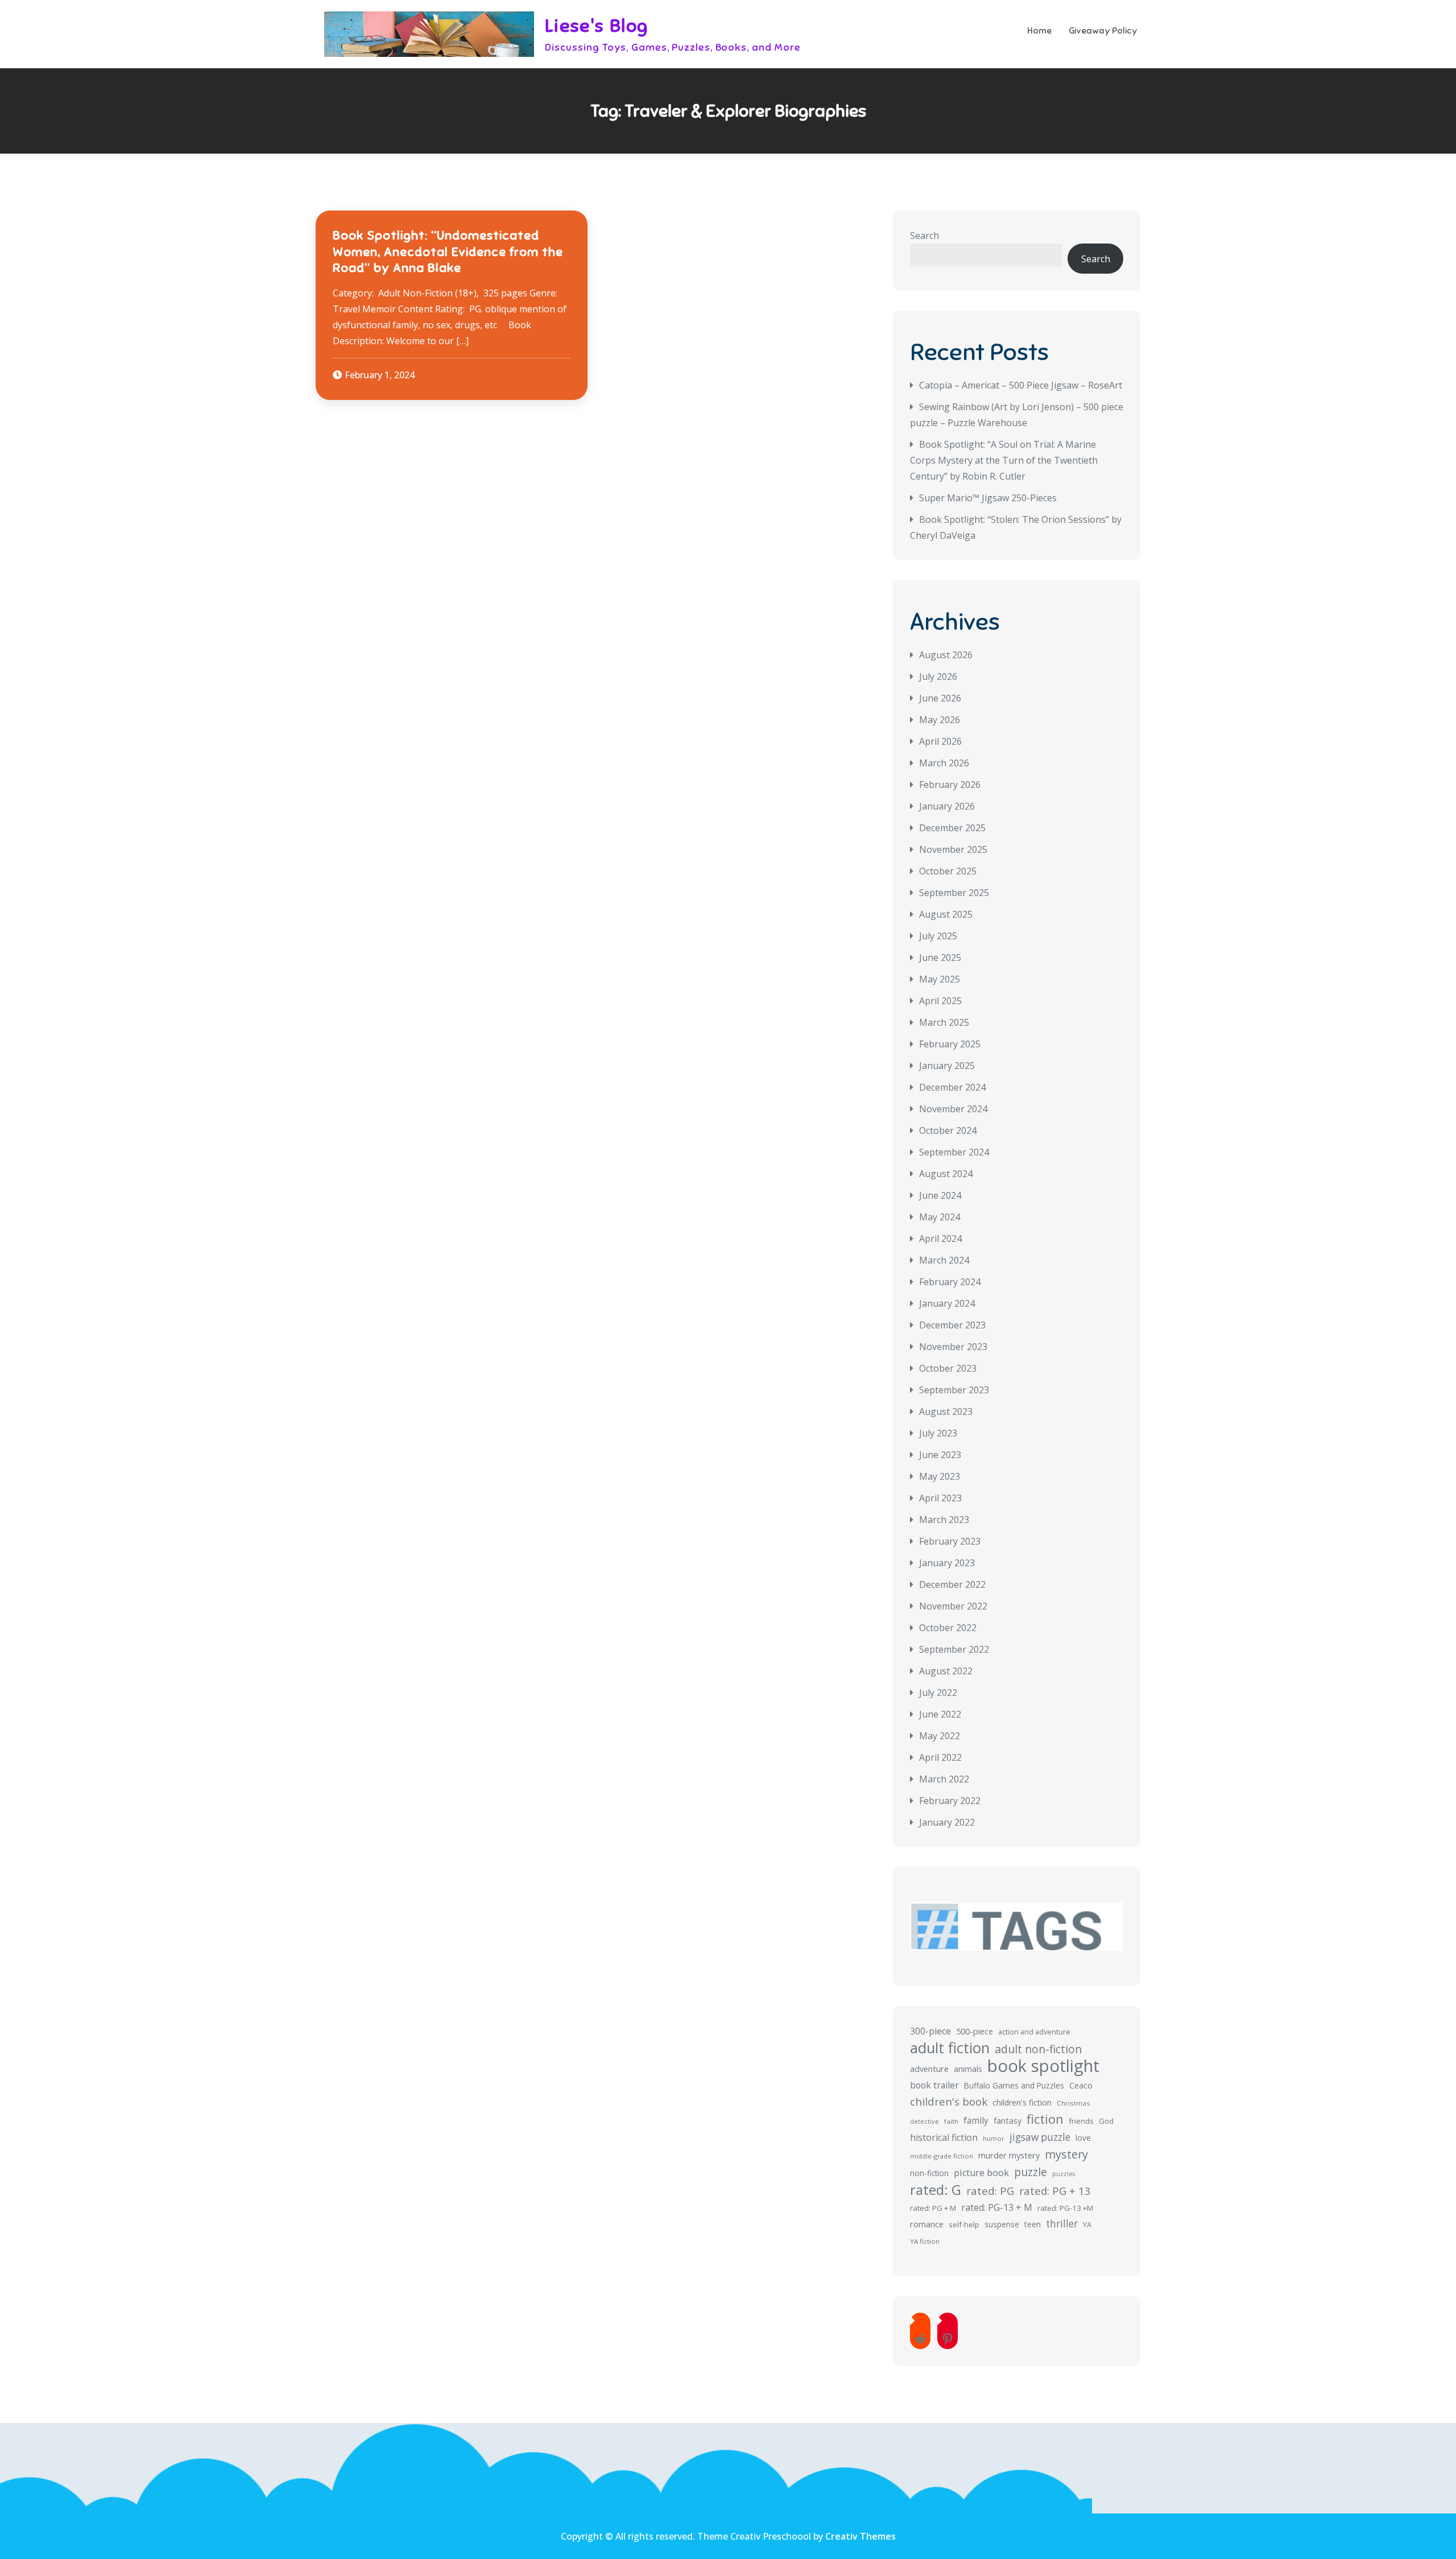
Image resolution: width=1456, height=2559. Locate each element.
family (976, 2120)
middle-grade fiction (942, 2156)
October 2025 (948, 871)
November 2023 (953, 1347)
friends (1081, 2121)
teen (1033, 2224)
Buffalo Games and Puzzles (1014, 2085)
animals (968, 2069)
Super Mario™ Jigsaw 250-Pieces (988, 498)
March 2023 (944, 1520)
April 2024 (940, 1239)
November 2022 (953, 1606)
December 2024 (952, 1087)
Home (1039, 31)
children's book (949, 2101)
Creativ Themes (861, 2536)
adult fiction (950, 2048)
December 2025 (952, 828)
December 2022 (952, 1584)
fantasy (1008, 2121)
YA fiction (925, 2241)
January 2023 (947, 1563)
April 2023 (940, 1498)
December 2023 (952, 1325)
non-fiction (929, 2173)
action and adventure (1034, 2032)
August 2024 (946, 1174)
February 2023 (950, 1541)
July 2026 (938, 676)
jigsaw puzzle (1040, 2137)
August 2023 (946, 1411)
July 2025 (938, 936)
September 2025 (954, 893)
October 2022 (948, 1628)
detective (925, 2121)
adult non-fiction (1038, 2049)
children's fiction (1022, 2102)
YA (1087, 2224)
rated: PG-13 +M (1065, 2208)
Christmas (1074, 2103)
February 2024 (950, 1282)
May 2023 (940, 1476)
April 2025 (940, 1001)
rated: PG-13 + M (997, 2207)
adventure (929, 2069)
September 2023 (954, 1390)
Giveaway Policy (1103, 31)
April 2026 (940, 741)
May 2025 (940, 979)
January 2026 (947, 806)
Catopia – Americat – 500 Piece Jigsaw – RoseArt (1021, 385)
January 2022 (947, 1822)
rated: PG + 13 (1055, 2191)
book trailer (934, 2085)
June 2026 (940, 698)
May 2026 (940, 720)
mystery (1066, 2154)
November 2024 (953, 1109)
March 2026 (944, 763)
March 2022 (944, 1779)
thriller (1062, 2224)
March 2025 (944, 1022)
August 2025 (946, 914)
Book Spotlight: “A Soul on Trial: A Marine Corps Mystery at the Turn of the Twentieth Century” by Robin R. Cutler (1004, 460)
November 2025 (953, 849)
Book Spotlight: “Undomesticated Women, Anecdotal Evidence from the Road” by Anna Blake (448, 251)
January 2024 (947, 1303)
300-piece (930, 2031)
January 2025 (947, 1066)
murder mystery (1009, 2155)
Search (925, 236)
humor (994, 2138)
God (1106, 2121)
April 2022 (940, 1757)
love (1083, 2138)
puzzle (1031, 2172)
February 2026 (950, 785)
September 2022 (954, 1649)
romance (927, 2224)
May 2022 (940, 1736)
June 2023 (940, 1455)
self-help (964, 2224)
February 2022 (950, 1801)
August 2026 (946, 655)
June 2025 (940, 957)
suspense (1002, 2224)
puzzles (1064, 2174)
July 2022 (938, 1693)
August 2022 (946, 1671)
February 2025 (950, 1044)
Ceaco (1081, 2085)
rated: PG (990, 2191)
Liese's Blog (597, 26)
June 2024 (940, 1195)
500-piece (975, 2031)
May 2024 (940, 1217)
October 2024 (948, 1130)
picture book (981, 2173)
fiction (1045, 2119)
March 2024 (944, 1260)
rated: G (936, 2190)
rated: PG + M (933, 2208)
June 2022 (940, 1714)
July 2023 (938, 1433)
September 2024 (954, 1152)
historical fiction (944, 2137)
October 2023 (948, 1368)
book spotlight (1043, 2066)
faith (951, 2121)
